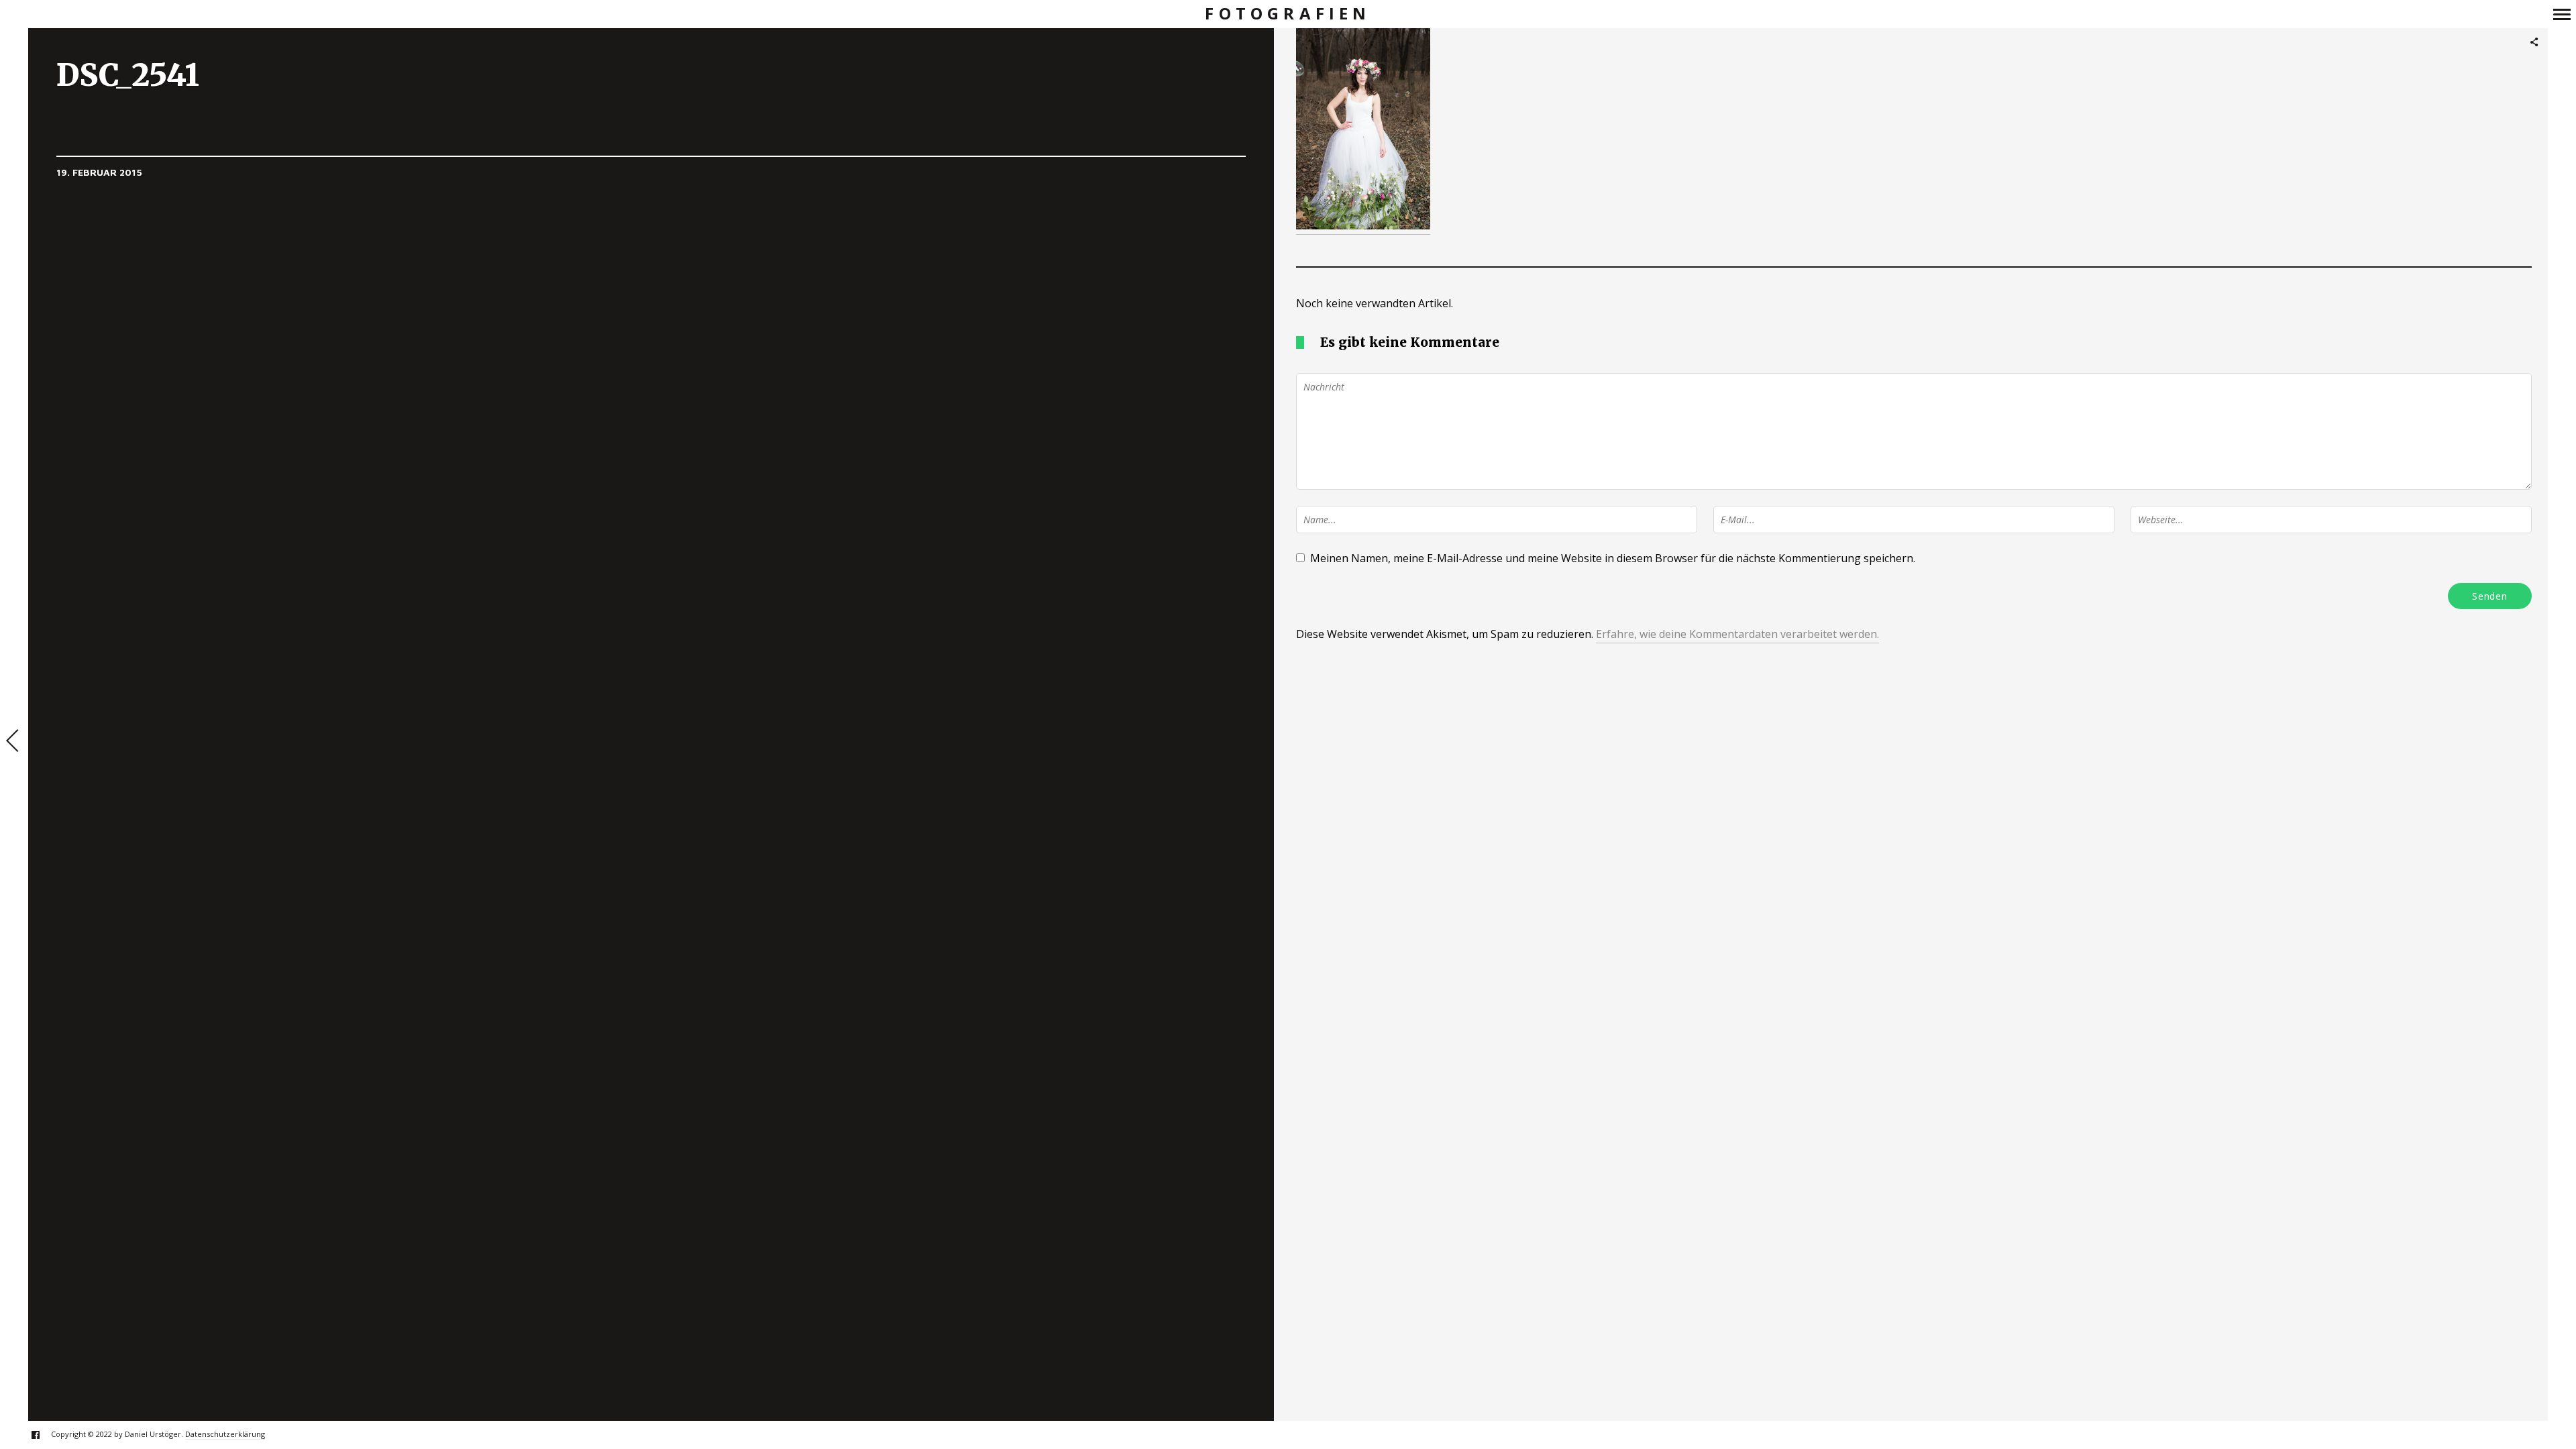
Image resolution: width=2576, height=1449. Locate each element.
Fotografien (1288, 14)
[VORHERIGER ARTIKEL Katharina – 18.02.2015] (14, 742)
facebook (43, 1435)
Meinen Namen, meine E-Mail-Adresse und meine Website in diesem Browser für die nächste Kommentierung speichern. (1613, 558)
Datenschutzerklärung (225, 1434)
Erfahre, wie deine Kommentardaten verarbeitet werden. (1737, 634)
